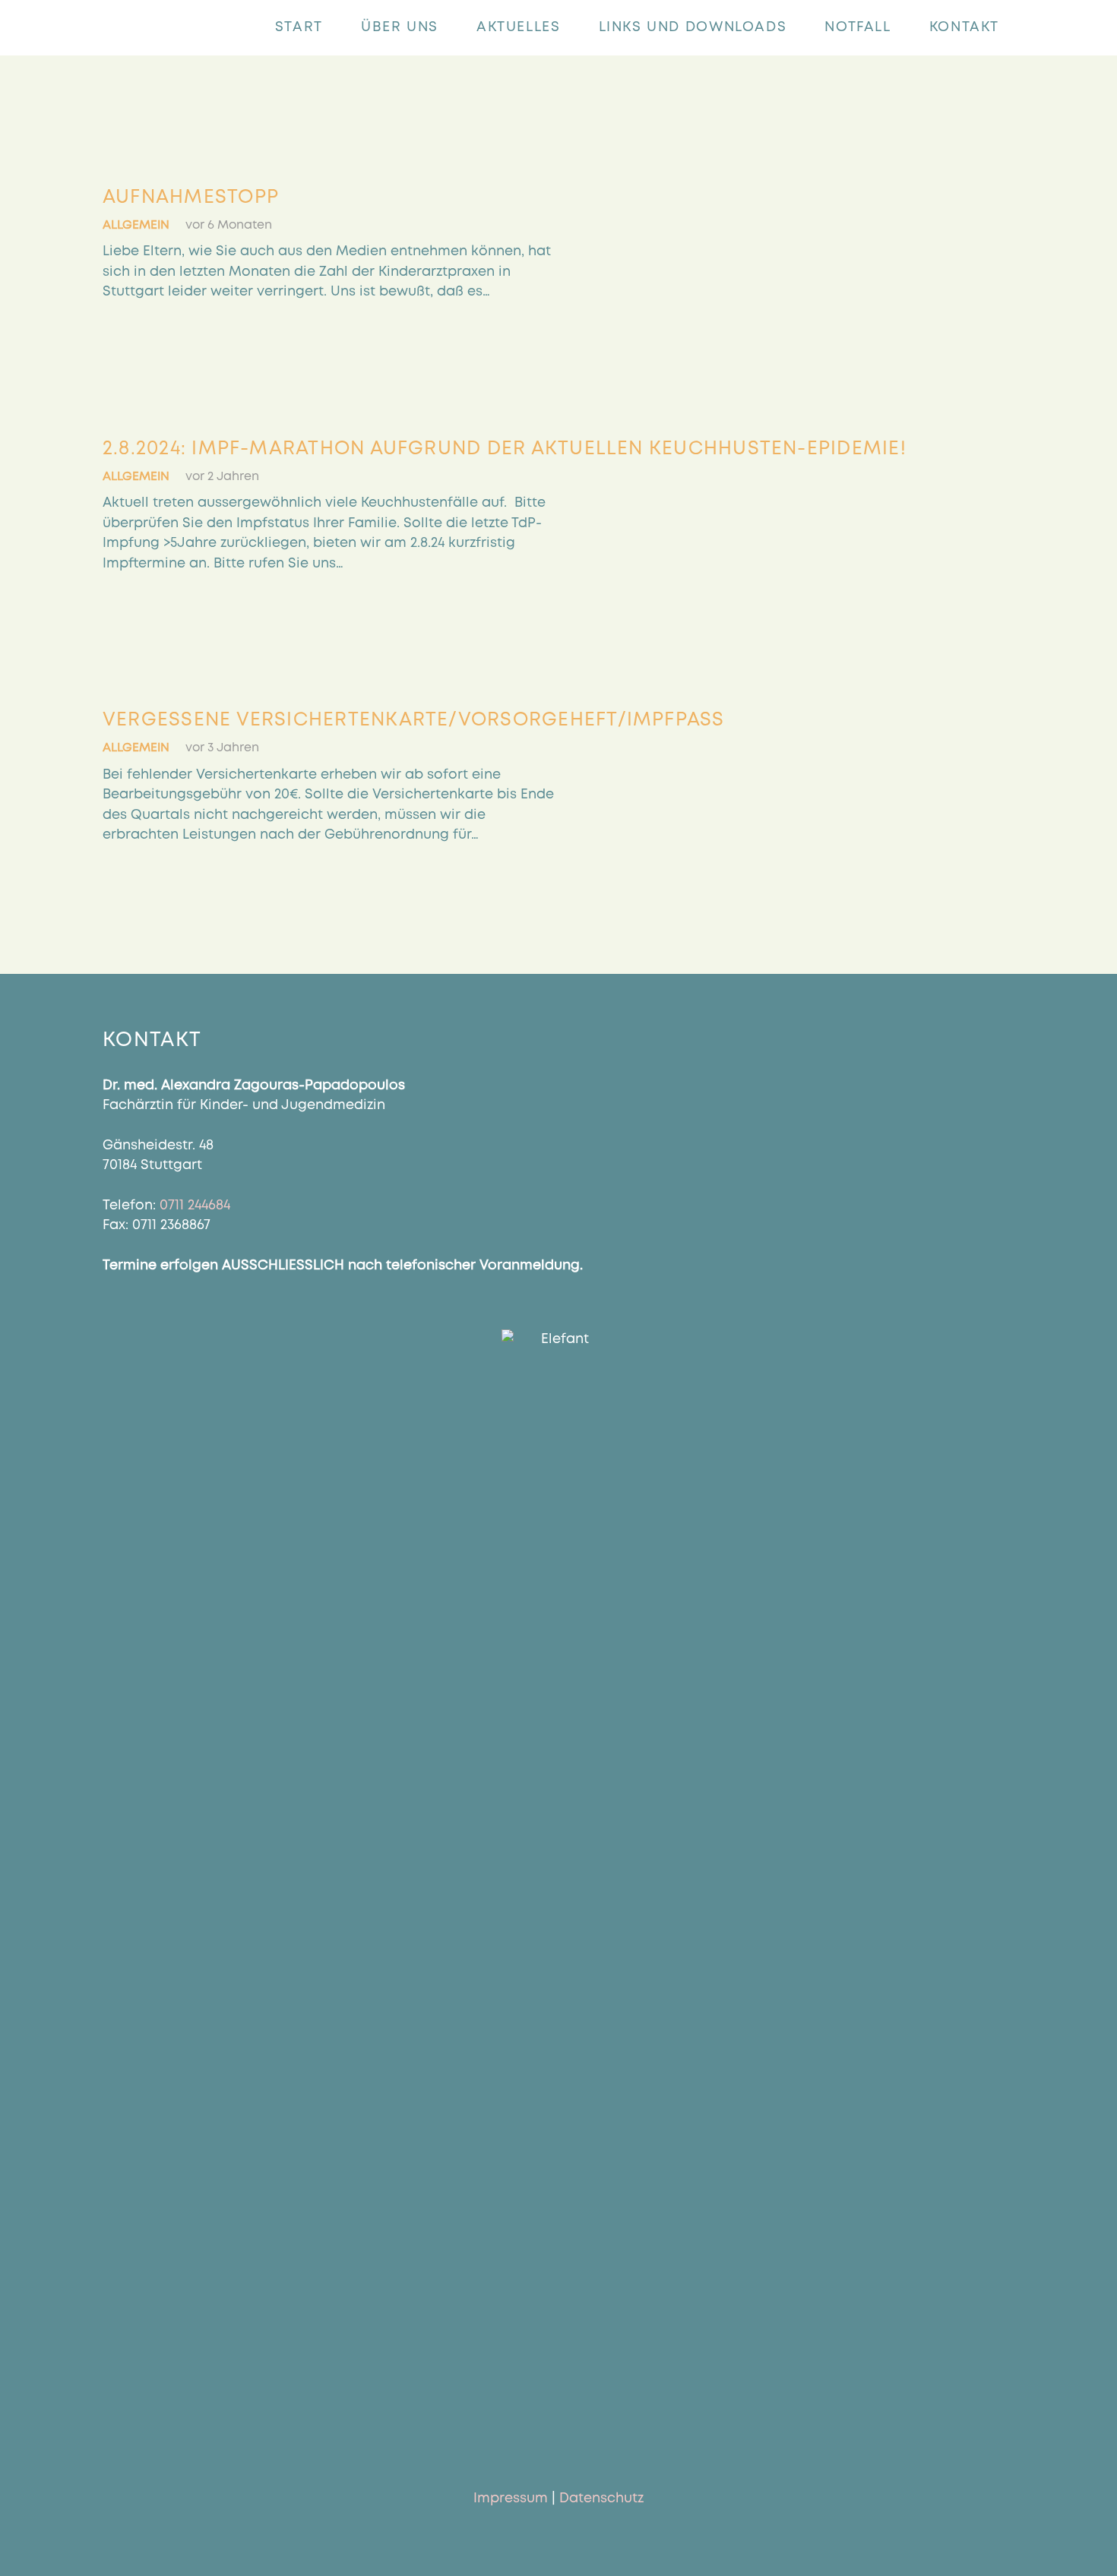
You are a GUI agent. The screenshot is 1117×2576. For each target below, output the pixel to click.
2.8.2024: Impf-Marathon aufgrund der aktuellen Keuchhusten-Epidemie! (505, 449)
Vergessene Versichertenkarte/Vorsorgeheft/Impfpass (414, 720)
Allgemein (136, 226)
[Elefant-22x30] (128, 28)
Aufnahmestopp (191, 198)
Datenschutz (601, 2499)
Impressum (511, 2499)
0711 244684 (195, 1206)
